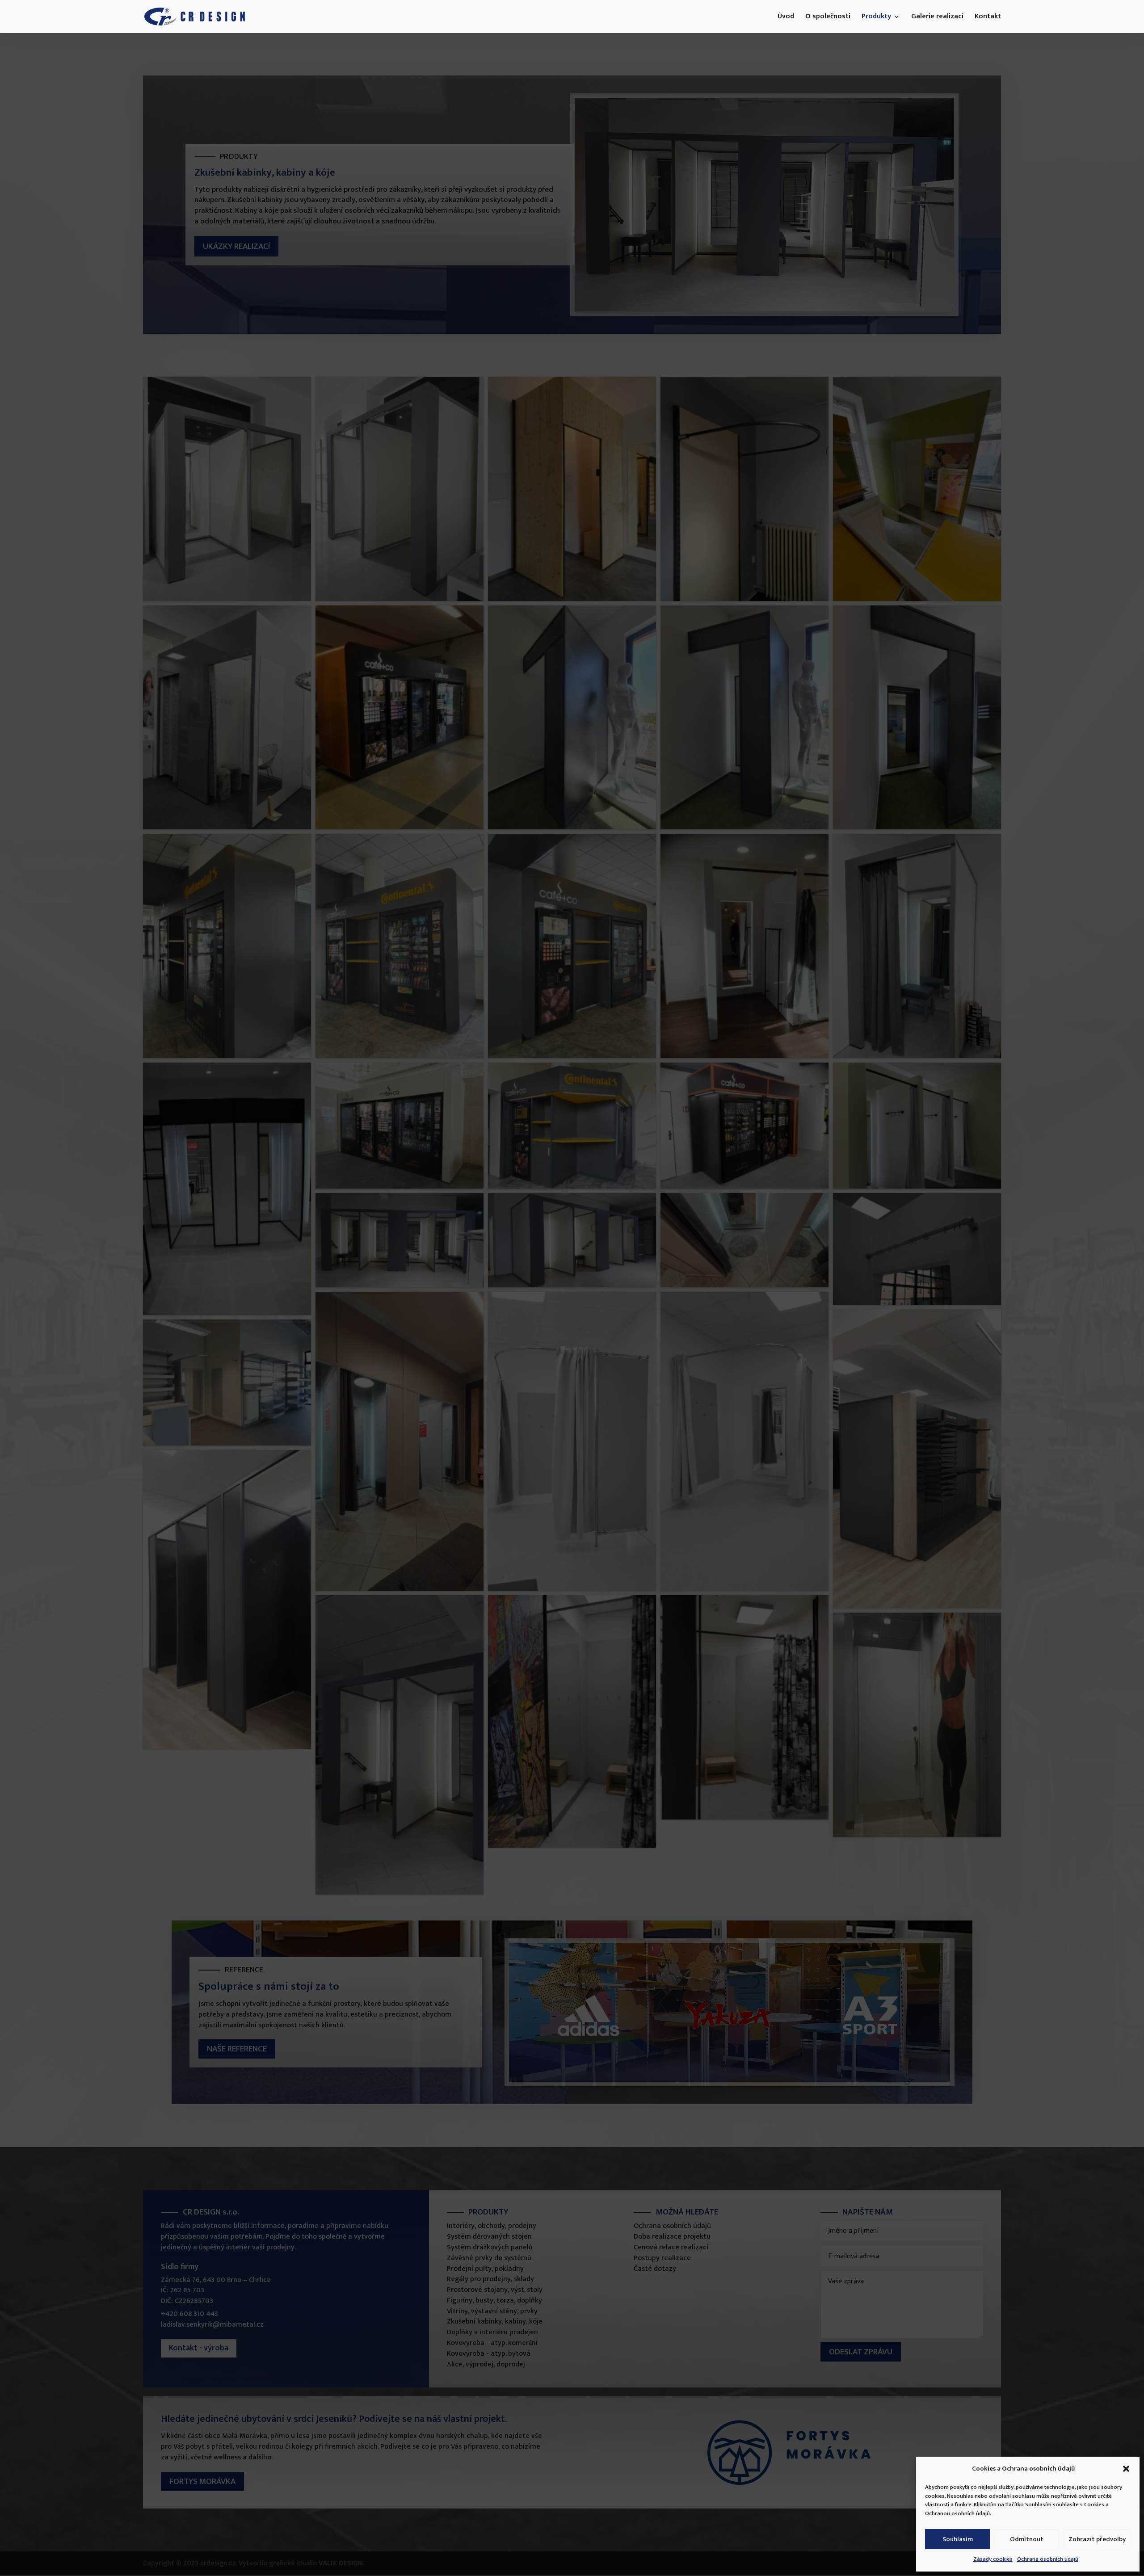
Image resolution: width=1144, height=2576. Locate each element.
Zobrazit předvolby (1097, 2539)
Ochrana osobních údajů (1048, 2559)
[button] (1126, 2469)
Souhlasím (958, 2539)
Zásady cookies (993, 2559)
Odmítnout (1027, 2539)
